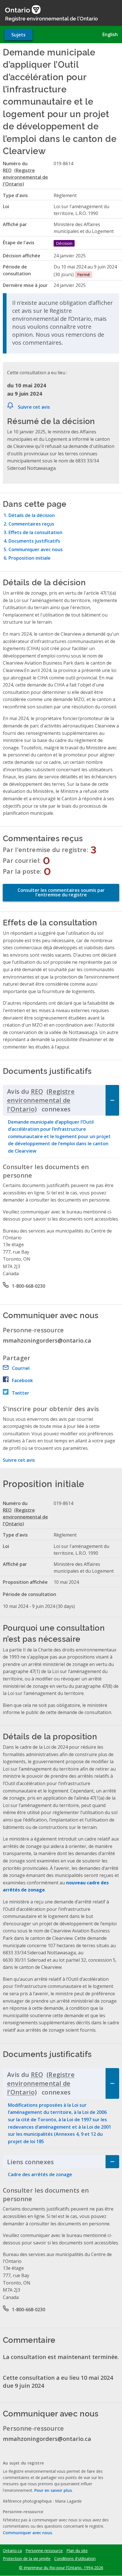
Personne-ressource (44, 2551)
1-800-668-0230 (29, 1286)
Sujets (18, 35)
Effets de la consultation (35, 532)
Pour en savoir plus (53, 2490)
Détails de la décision (32, 515)
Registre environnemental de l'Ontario (51, 18)
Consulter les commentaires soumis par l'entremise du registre (61, 892)
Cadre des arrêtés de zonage (40, 2174)
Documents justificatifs (34, 541)
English (110, 34)
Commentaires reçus (31, 524)
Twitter (21, 1393)
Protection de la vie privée (27, 2559)
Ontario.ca (12, 2551)
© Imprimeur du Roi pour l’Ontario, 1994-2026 (61, 2568)
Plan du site (77, 2551)
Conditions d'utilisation (75, 2559)
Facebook (22, 1380)
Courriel (21, 1368)
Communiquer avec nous (36, 549)
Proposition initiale (30, 558)
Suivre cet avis (34, 407)
